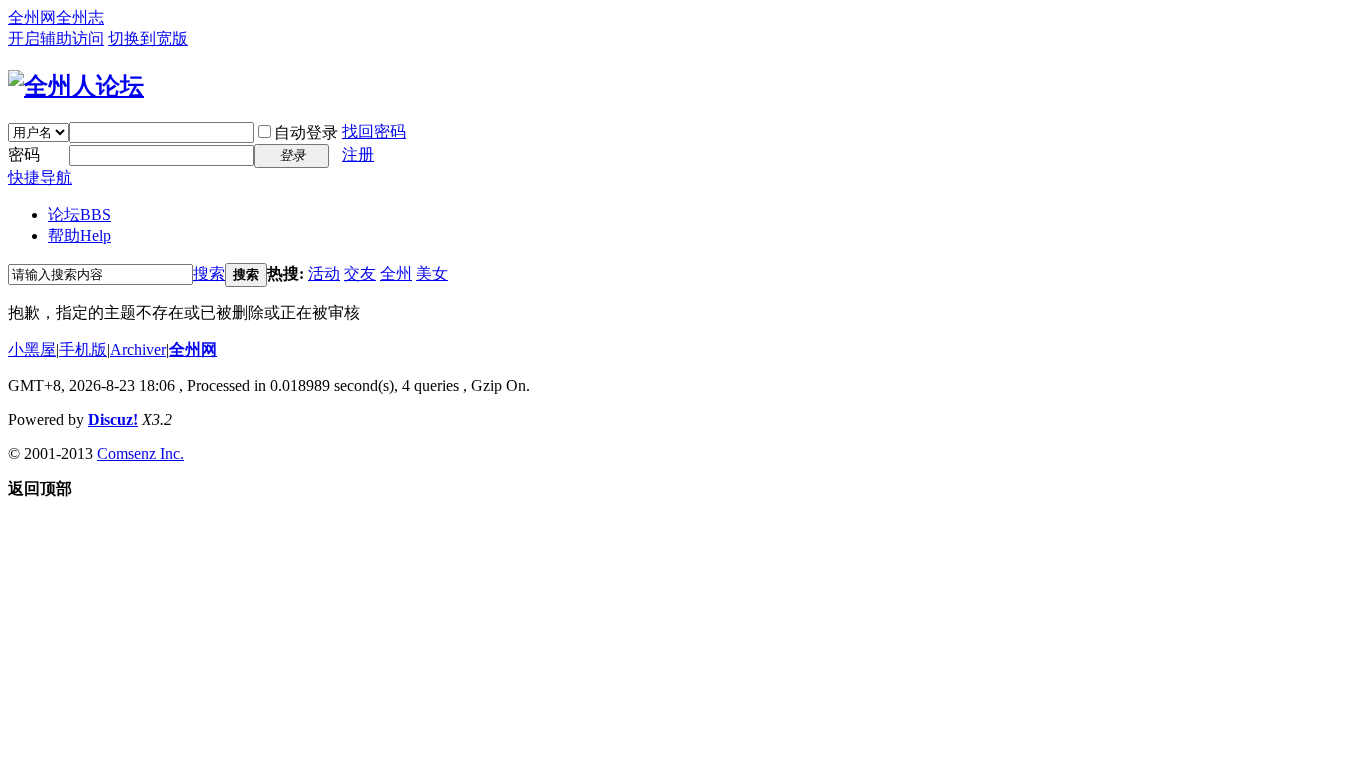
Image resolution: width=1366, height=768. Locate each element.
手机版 (83, 349)
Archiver (138, 349)
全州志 (80, 17)
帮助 (79, 235)
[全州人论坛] (76, 86)
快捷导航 (40, 177)
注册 (358, 154)
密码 (24, 154)
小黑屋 (32, 349)
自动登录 (306, 132)
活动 (324, 273)
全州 (396, 273)
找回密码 (374, 131)
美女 (432, 273)
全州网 (32, 17)
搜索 (209, 273)
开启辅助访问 (56, 38)
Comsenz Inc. (140, 453)
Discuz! (113, 419)
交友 (360, 273)
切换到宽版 (148, 38)
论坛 (79, 214)
